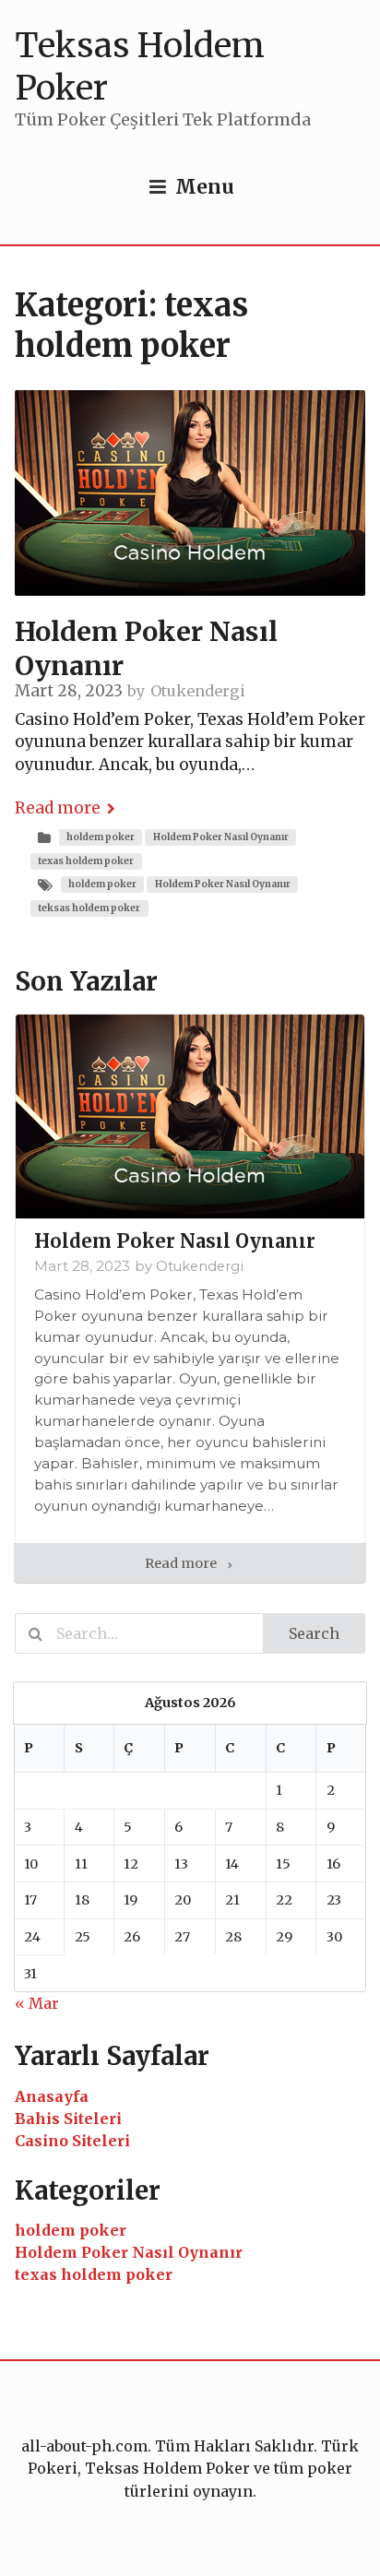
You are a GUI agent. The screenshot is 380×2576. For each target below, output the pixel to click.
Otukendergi (198, 691)
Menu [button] (205, 187)
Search (314, 1633)
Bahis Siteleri (68, 2119)
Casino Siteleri (72, 2141)
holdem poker (101, 837)
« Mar (37, 2003)
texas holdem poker (86, 861)
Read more (58, 808)
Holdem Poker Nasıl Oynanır (221, 837)
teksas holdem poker (89, 908)
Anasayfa (52, 2096)
